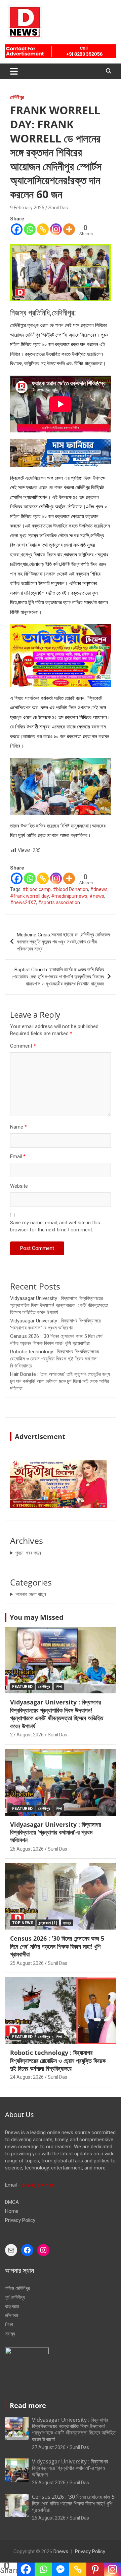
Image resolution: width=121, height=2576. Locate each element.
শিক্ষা (59, 1687)
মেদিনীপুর (17, 97)
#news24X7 (23, 902)
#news (97, 896)
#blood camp (37, 889)
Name (18, 1127)
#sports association (59, 902)
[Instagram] (56, 229)
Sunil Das (58, 208)
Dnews (61, 2551)
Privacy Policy (20, 2220)
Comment (23, 1046)
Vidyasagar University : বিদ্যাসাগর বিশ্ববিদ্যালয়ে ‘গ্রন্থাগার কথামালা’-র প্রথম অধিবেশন (55, 1832)
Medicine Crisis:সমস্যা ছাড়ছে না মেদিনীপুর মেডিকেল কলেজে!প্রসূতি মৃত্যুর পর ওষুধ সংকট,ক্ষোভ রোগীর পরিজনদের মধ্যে (63, 942)
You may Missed (37, 1617)
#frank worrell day (30, 896)
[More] (69, 229)
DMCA (12, 2202)
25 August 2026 (27, 1963)
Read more (28, 2405)
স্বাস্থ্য (67, 1923)
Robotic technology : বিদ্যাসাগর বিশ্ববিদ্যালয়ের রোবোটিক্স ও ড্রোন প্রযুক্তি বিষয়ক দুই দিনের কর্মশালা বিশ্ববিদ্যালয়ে (54, 1359)
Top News (23, 1923)
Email (18, 1156)
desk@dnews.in (39, 2185)
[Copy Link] (43, 229)
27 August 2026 (27, 1735)
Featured (22, 1687)
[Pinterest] (95, 2569)
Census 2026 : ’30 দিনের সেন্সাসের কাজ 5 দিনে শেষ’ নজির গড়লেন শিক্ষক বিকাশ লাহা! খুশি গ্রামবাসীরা (57, 1946)
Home (12, 2211)
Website (19, 1186)
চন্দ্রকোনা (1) (48, 1923)
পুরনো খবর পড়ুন (28, 1553)
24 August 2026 (27, 2077)
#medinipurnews (69, 896)
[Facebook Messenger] (60, 2569)
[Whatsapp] (30, 229)
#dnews (99, 889)
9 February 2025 (27, 208)
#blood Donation (70, 889)
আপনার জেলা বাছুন (31, 1594)
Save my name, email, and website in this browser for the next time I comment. (55, 1226)
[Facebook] (17, 229)
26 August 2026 (27, 1849)
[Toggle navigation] (14, 71)
